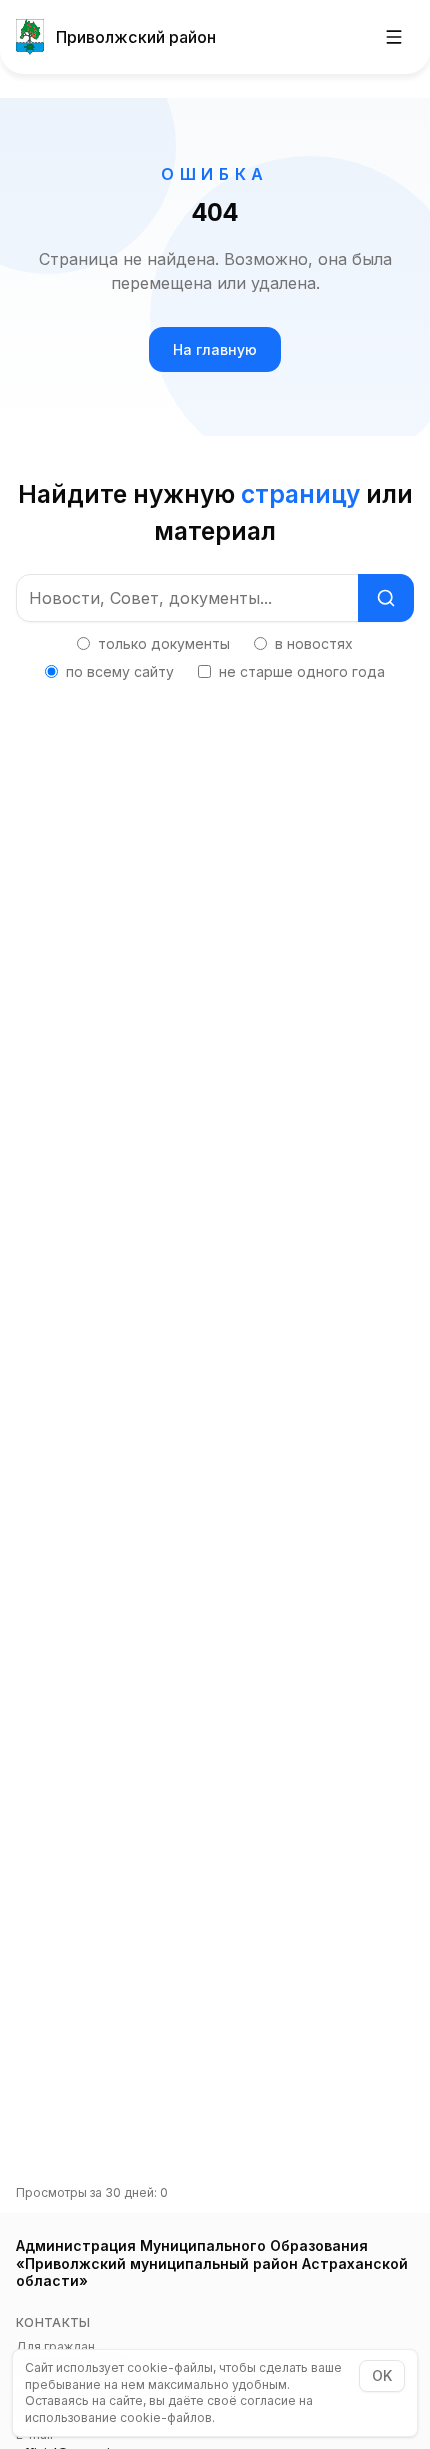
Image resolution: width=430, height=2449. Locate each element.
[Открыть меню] (394, 37)
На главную (215, 349)
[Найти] (386, 598)
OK (382, 2375)
